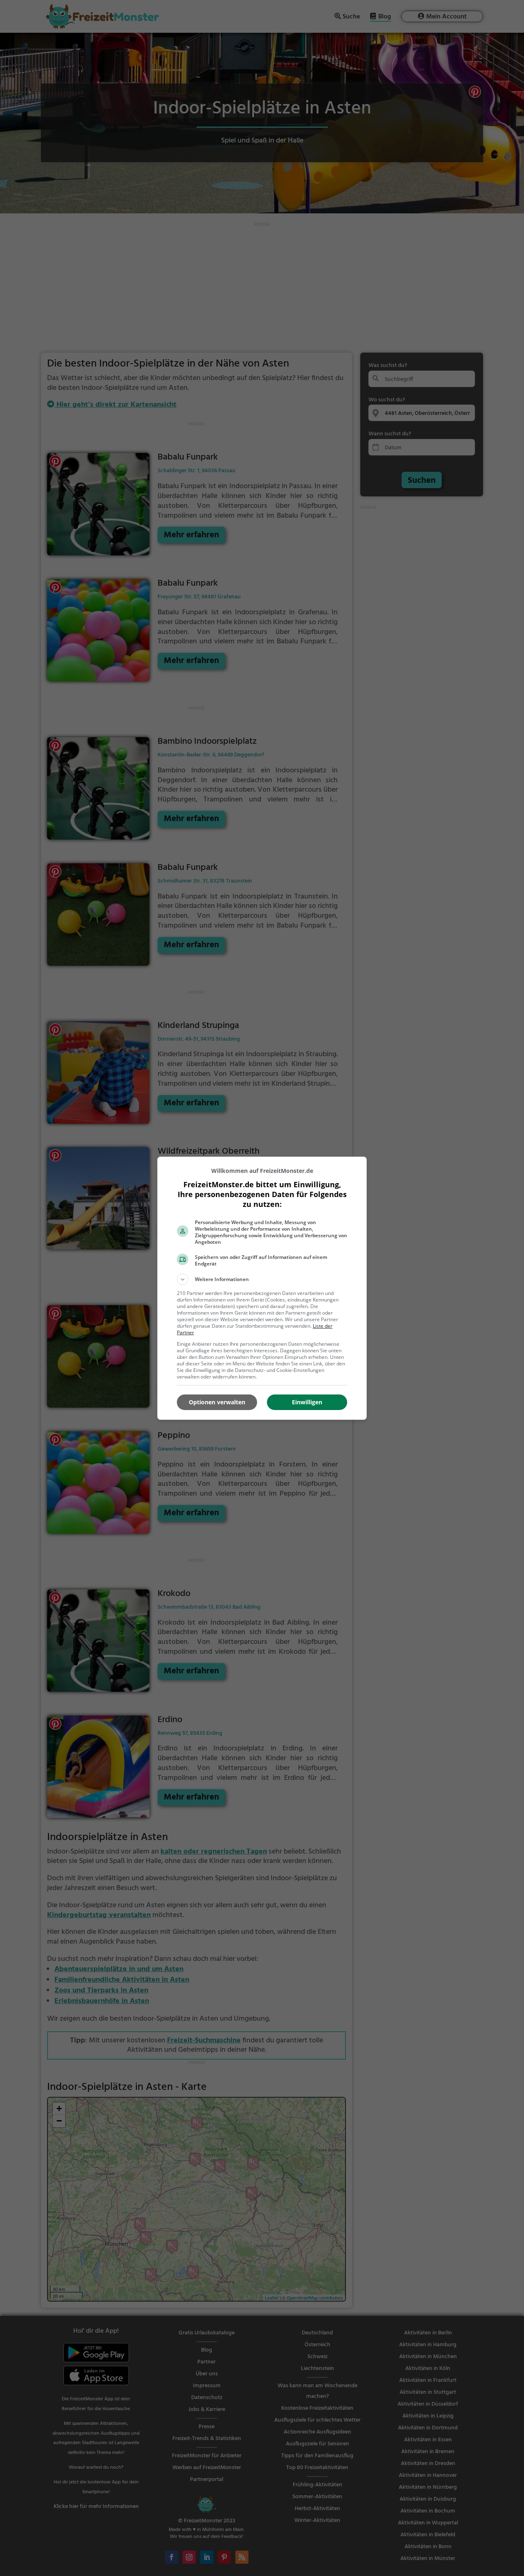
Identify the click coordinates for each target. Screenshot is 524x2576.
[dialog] (262, 1288)
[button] (262, 1279)
